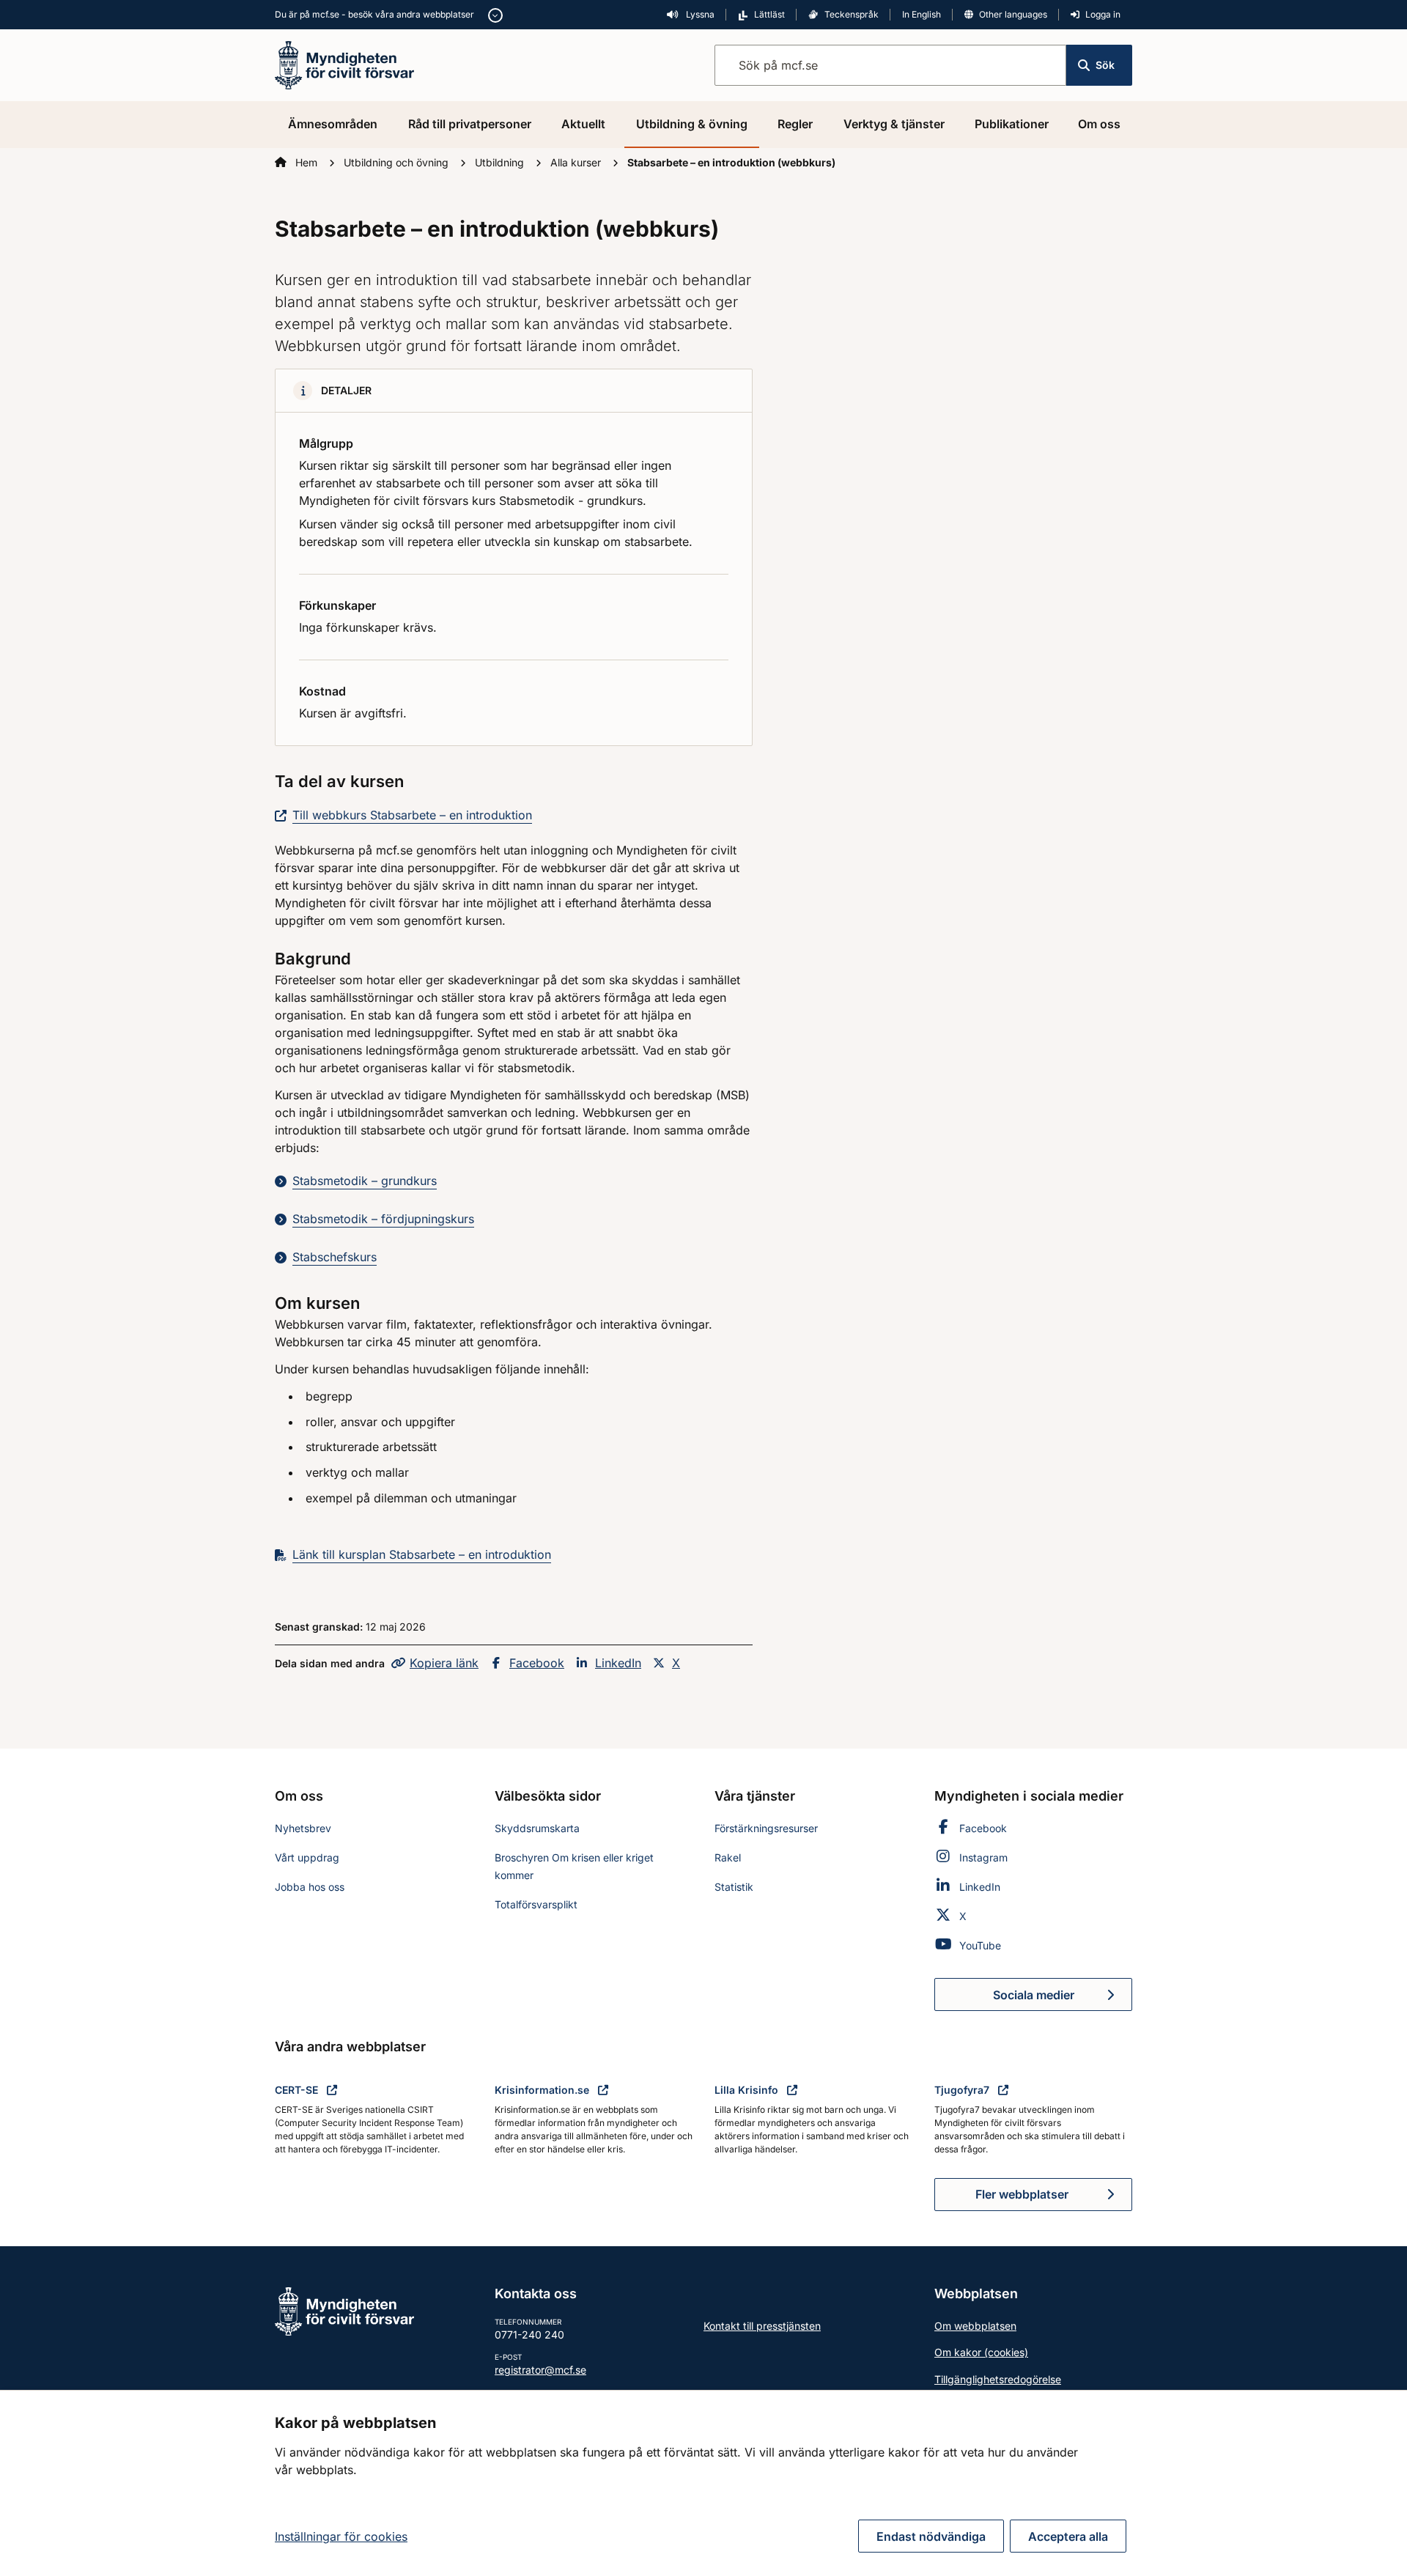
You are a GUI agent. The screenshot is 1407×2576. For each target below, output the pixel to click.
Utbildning (501, 162)
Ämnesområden (333, 124)
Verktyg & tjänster (894, 124)
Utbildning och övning (398, 162)
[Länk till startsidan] (344, 64)
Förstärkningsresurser (766, 1828)
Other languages (1013, 14)
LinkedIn (618, 1663)
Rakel (728, 1857)
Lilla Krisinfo (748, 2090)
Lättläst (769, 14)
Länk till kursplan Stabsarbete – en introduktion (422, 1554)
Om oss (1099, 124)
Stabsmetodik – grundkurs (365, 1181)
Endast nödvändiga (931, 2536)
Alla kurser (577, 162)
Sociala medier (1063, 1999)
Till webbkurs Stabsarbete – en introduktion (412, 815)
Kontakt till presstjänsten (762, 2326)
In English (922, 14)
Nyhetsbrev (303, 1828)
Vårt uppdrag (307, 1857)
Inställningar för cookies (341, 2536)
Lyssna (699, 14)
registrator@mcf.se (540, 2370)
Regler (795, 124)
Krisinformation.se (543, 2090)
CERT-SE (298, 2090)
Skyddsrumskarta (537, 1828)
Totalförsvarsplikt (536, 1904)
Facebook (537, 1663)
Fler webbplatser (1022, 2194)
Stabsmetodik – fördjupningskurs (383, 1219)
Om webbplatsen (975, 2326)
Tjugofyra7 (963, 2090)
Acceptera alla (1068, 2536)
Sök (1105, 65)
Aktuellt (583, 124)
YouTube (980, 1945)
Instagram (983, 1857)
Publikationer (1012, 124)
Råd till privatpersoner (470, 124)
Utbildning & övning (692, 124)
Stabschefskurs (335, 1257)
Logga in (1103, 14)
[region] (703, 2483)
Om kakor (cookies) (981, 2352)
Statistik (734, 1887)
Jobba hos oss (310, 1887)
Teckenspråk (852, 14)
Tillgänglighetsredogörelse (998, 2379)
